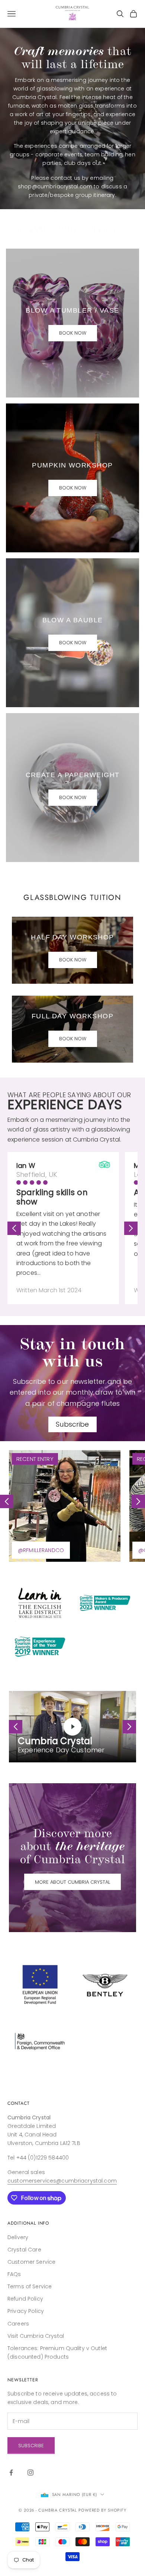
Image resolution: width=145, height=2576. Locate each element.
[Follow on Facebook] (11, 2473)
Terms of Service (30, 2286)
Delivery (18, 2237)
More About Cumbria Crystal (72, 1882)
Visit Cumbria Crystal (36, 2336)
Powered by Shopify (102, 2510)
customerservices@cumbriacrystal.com (62, 2181)
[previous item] (14, 1228)
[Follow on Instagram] (30, 2473)
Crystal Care (24, 2250)
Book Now (73, 333)
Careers (18, 2324)
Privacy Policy (26, 2311)
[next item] (131, 1228)
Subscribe (72, 1424)
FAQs (14, 2274)
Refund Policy (25, 2299)
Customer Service (31, 2262)
